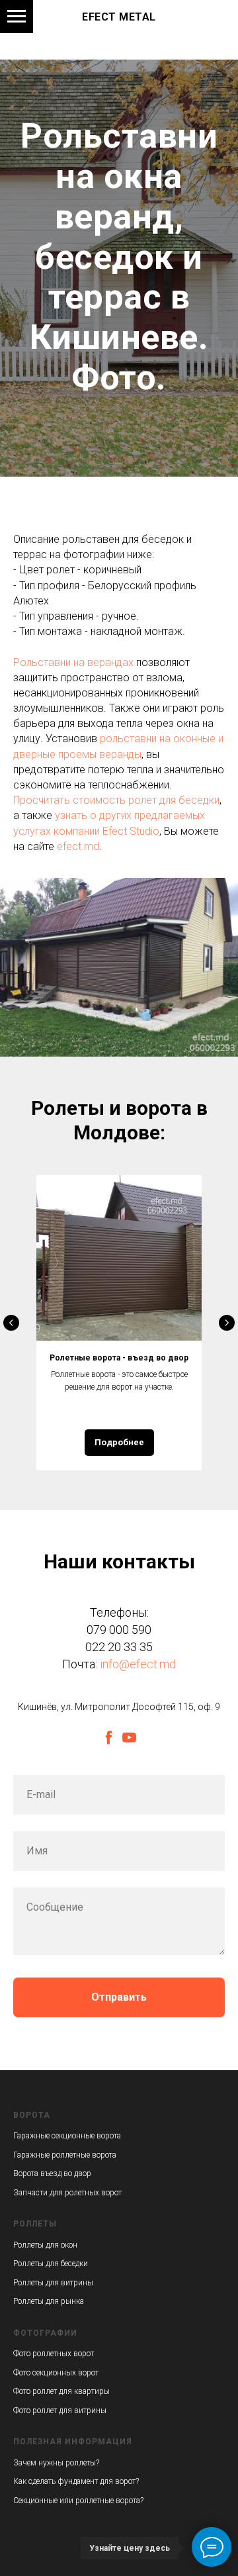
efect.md (78, 1975)
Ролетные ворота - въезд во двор (119, 2486)
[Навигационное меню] (17, 17)
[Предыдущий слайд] (11, 2452)
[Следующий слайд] (227, 2452)
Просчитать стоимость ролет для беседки (116, 1929)
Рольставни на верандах (73, 1790)
